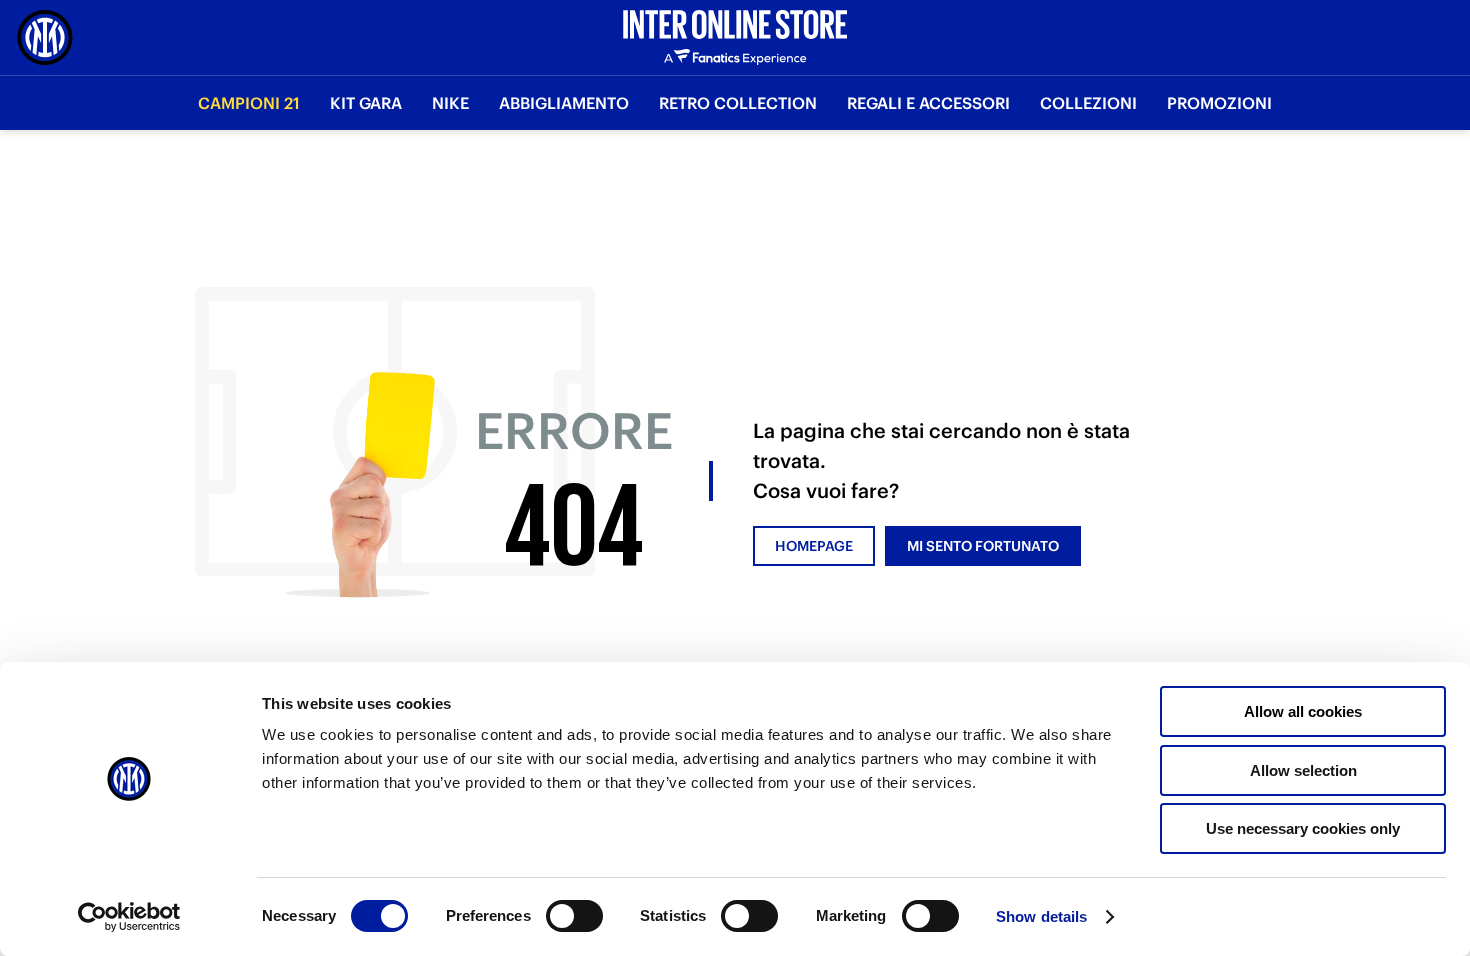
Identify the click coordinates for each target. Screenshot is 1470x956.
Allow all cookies (1303, 711)
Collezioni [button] (1088, 103)
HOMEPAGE (814, 546)
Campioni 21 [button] (249, 103)
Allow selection (1303, 770)
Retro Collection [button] (738, 103)
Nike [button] (450, 103)
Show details (1041, 916)
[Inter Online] (45, 37)
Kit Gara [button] (366, 103)
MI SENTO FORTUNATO (983, 546)
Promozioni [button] (1219, 103)
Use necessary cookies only (1303, 828)
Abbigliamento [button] (564, 103)
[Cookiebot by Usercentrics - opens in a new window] (129, 917)
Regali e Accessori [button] (928, 103)
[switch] (574, 936)
